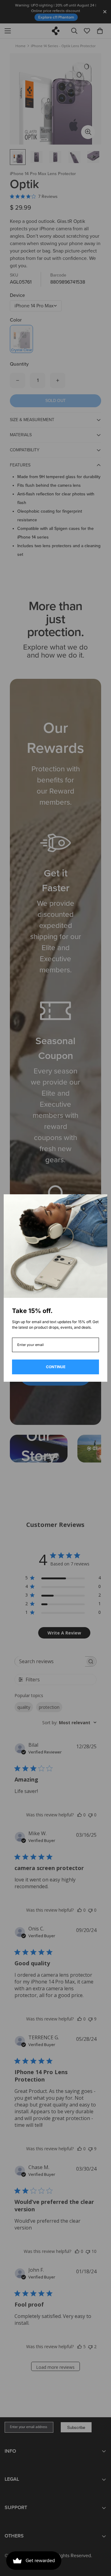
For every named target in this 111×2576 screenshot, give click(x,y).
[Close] (100, 1202)
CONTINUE (56, 1367)
